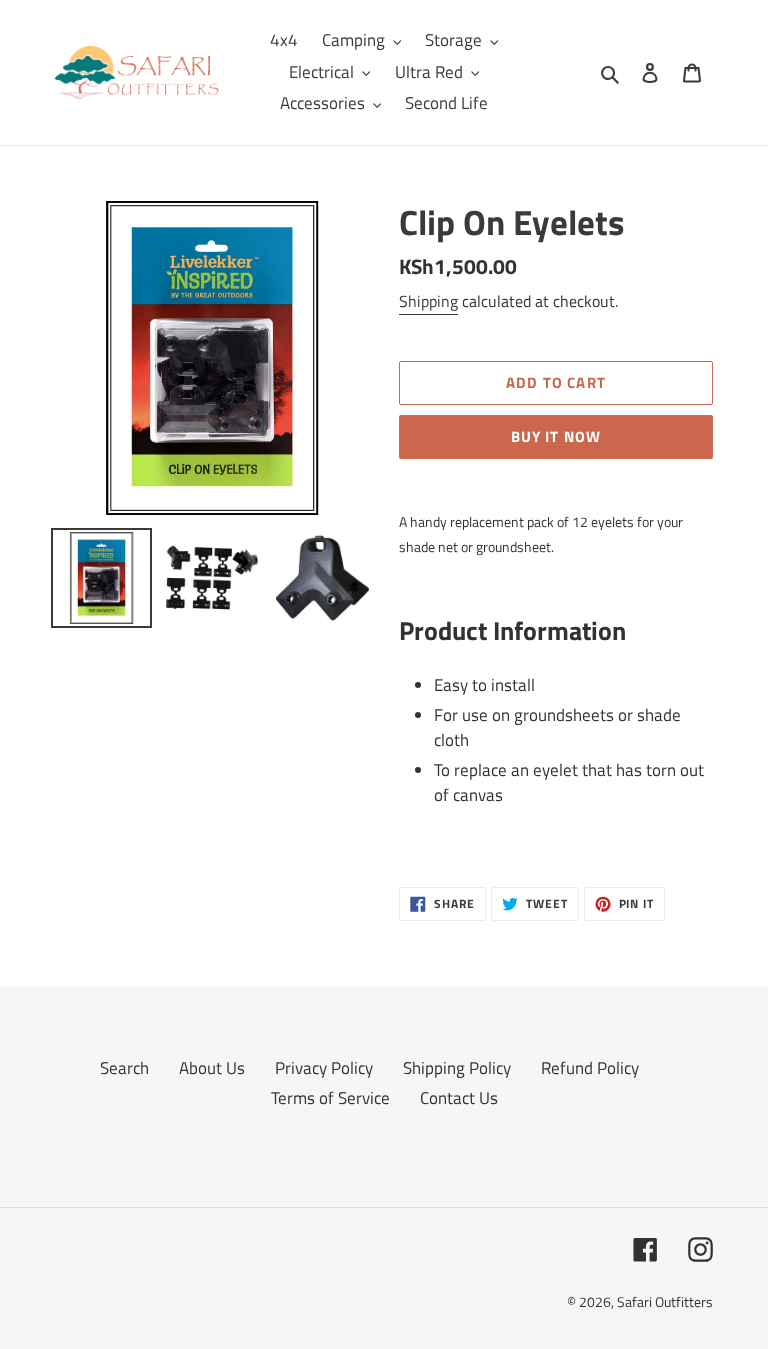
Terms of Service (330, 1098)
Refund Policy (590, 1068)
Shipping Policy (457, 1068)
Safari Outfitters (665, 1301)
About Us (212, 1068)
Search (124, 1068)
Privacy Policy (324, 1068)
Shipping (428, 301)
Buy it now (556, 436)
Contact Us (459, 1098)
